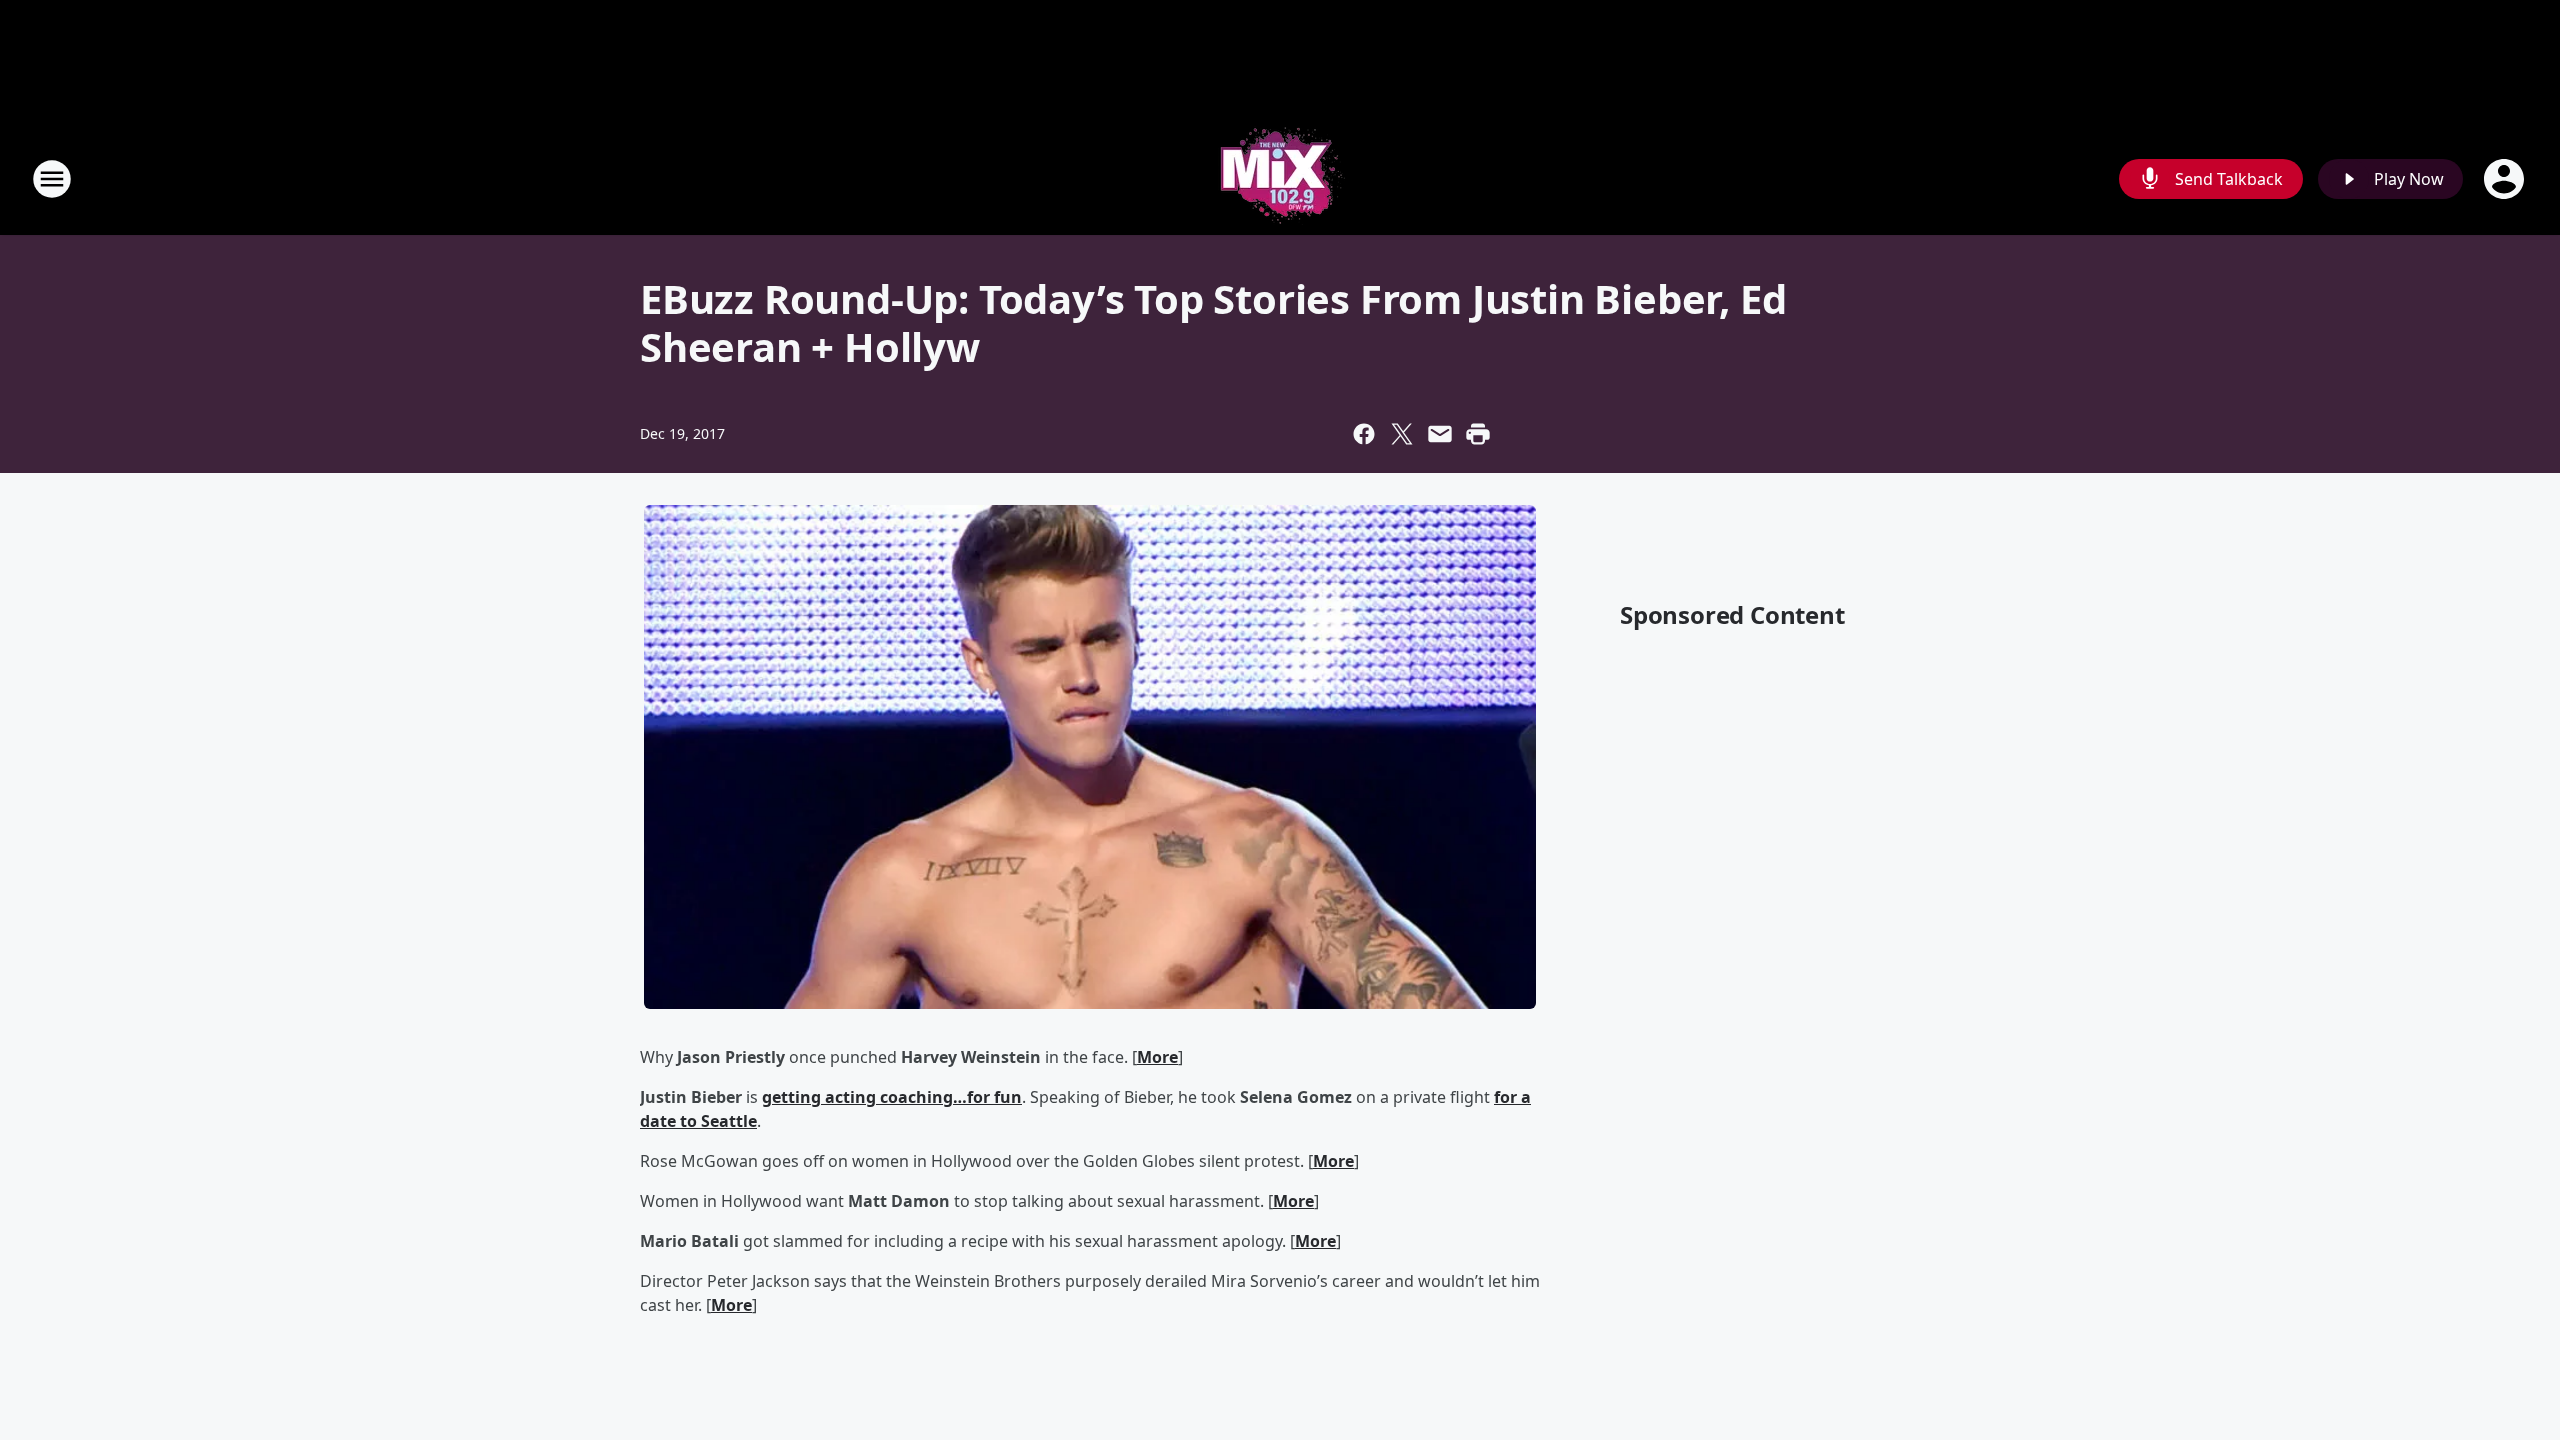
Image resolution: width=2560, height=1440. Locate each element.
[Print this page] (1478, 434)
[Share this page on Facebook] (1364, 434)
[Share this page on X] (1402, 434)
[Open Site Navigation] (52, 179)
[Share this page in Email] (1440, 434)
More (1157, 1057)
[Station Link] (1280, 178)
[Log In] (2506, 179)
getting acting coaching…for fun (892, 1097)
